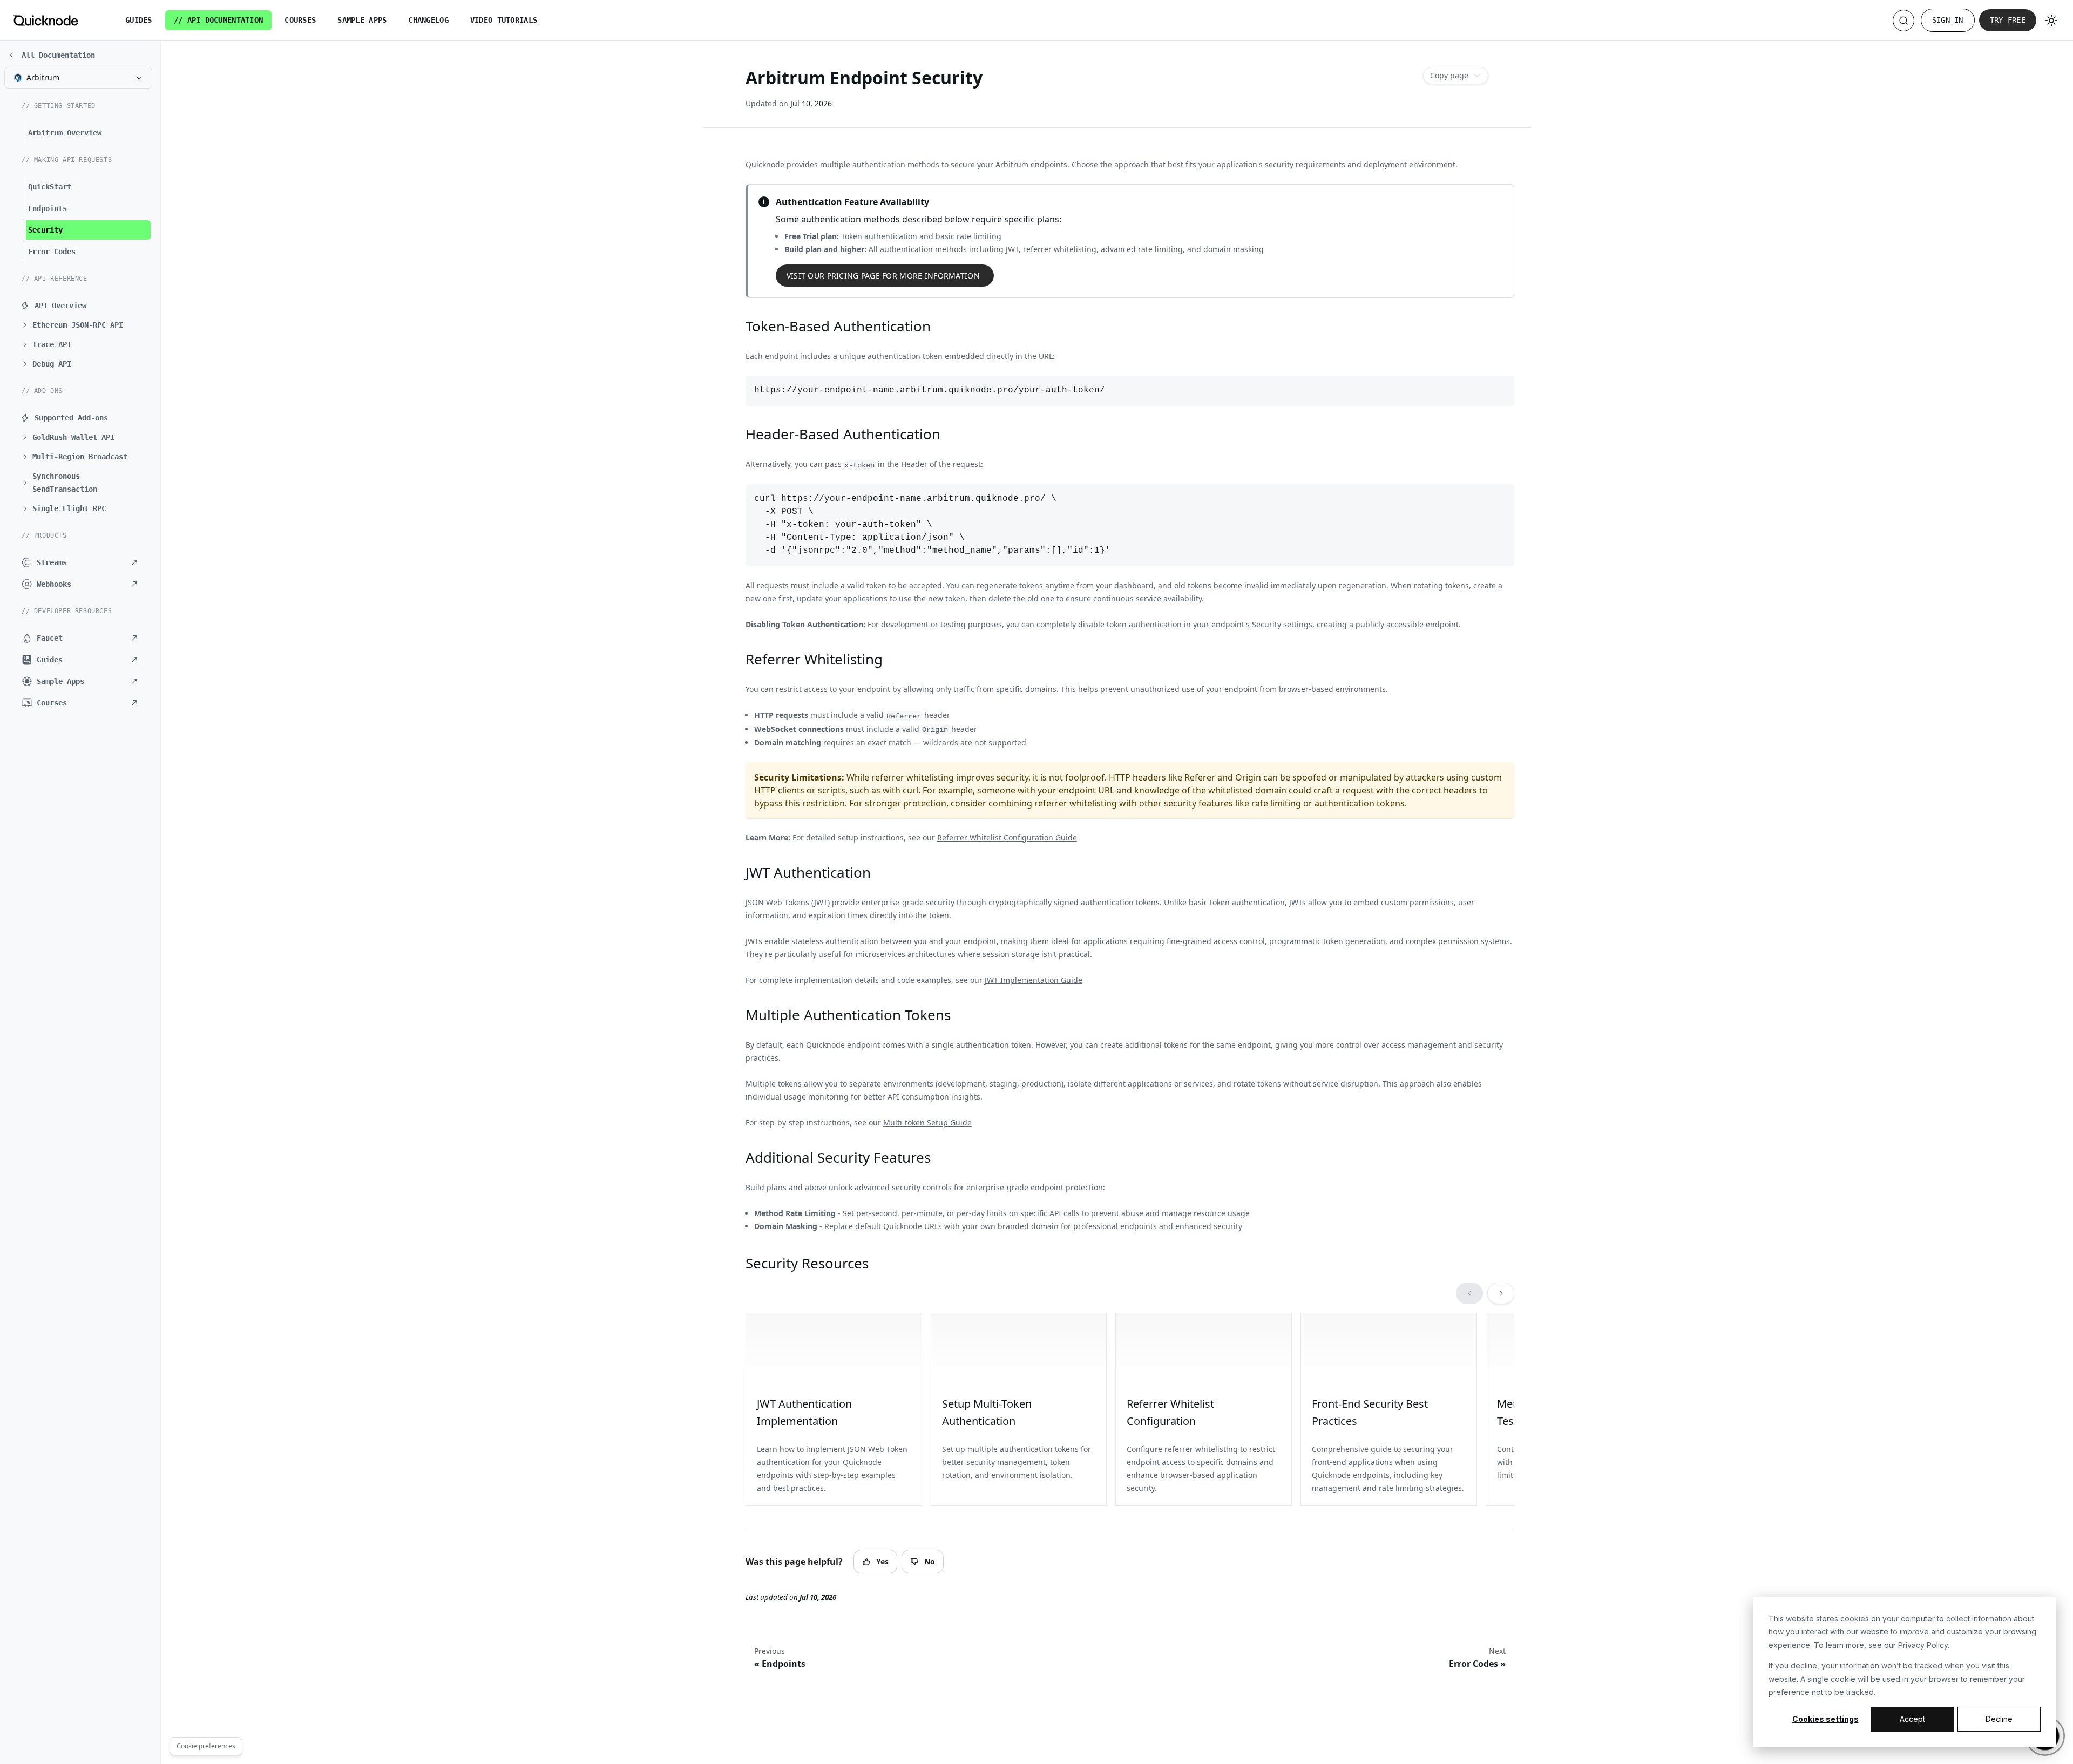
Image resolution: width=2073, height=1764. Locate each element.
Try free (2008, 20)
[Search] (1903, 21)
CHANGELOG (428, 20)
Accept (1912, 1719)
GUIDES (139, 20)
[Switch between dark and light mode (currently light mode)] (2051, 21)
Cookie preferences (206, 1746)
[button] (84, 325)
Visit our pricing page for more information (883, 276)
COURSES (300, 20)
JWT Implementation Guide (1034, 980)
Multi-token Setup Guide (927, 1122)
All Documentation (58, 55)
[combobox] (78, 78)
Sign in (1948, 20)
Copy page (1449, 75)
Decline (1999, 1719)
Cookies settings (1825, 1719)
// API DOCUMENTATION (219, 20)
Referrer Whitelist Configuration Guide (1007, 837)
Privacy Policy (1923, 1645)
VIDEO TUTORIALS (504, 20)
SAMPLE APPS (362, 20)
